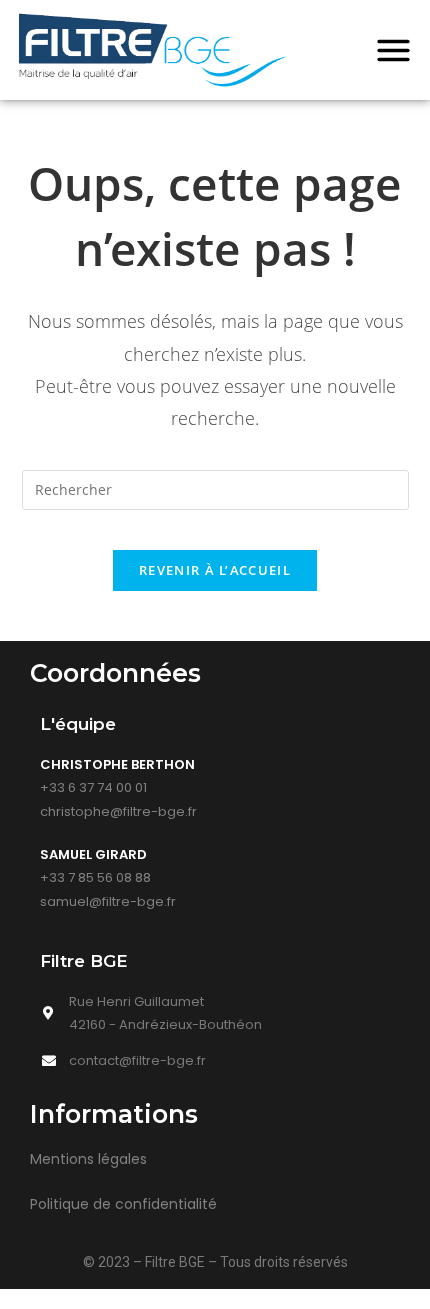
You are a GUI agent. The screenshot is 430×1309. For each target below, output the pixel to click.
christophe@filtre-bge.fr (118, 811)
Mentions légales (88, 1159)
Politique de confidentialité (123, 1204)
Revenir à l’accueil (215, 570)
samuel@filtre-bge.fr (108, 901)
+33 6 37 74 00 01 (93, 787)
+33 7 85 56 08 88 (95, 877)
